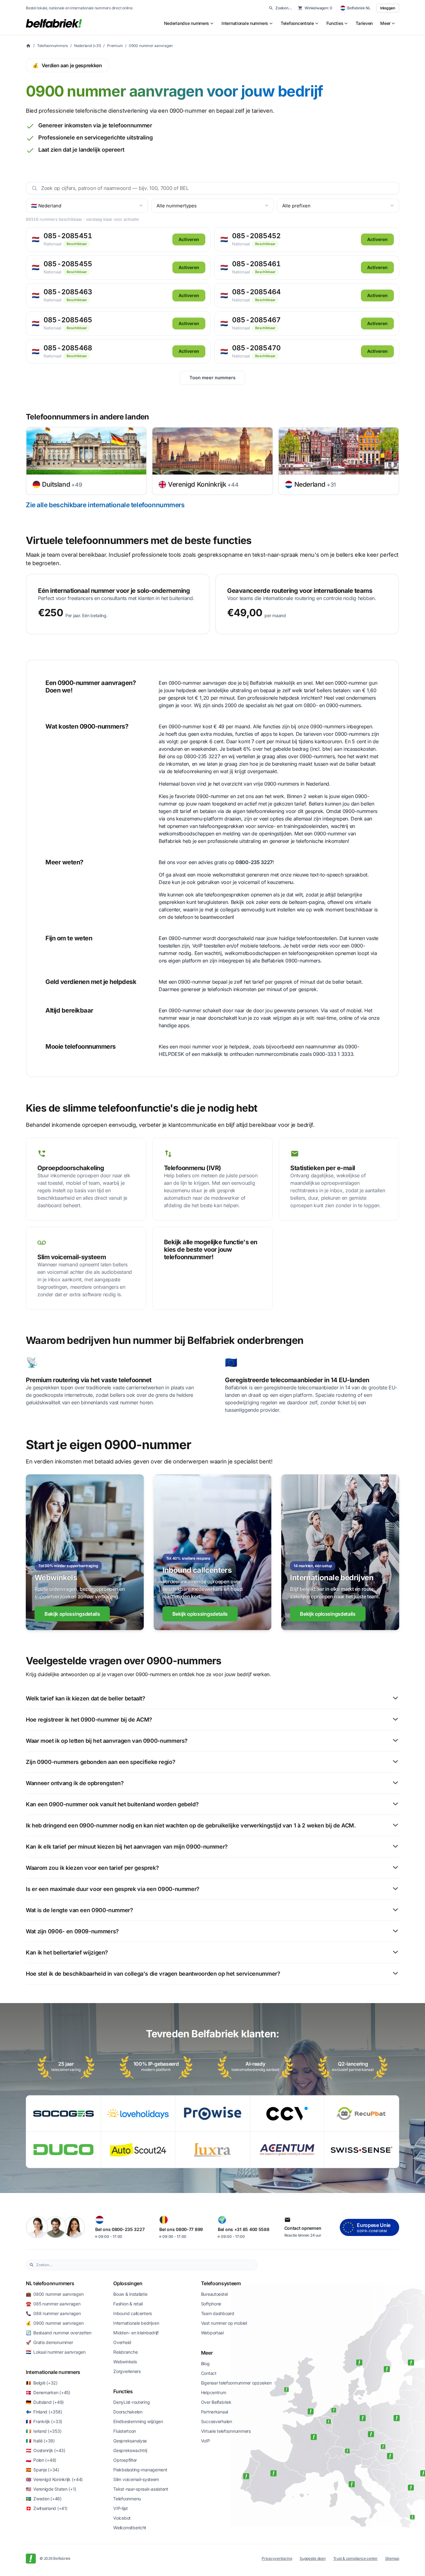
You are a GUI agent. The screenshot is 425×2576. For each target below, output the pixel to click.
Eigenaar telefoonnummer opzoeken (236, 2383)
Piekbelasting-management (140, 2470)
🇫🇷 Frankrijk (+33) (44, 2421)
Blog (205, 2363)
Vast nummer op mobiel (224, 2323)
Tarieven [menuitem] (364, 23)
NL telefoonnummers (50, 2283)
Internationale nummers (53, 2372)
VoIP (205, 2441)
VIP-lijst (120, 2508)
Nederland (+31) (87, 46)
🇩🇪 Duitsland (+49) (45, 2402)
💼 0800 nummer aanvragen (55, 2294)
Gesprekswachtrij (130, 2450)
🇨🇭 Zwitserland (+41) (47, 2508)
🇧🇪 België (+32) (42, 2383)
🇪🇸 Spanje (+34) (42, 2470)
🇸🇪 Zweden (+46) (44, 2499)
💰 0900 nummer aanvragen (55, 2323)
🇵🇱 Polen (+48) (41, 2460)
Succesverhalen (217, 2421)
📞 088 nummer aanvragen (53, 2313)
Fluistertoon (125, 2431)
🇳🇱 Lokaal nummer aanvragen (56, 2352)
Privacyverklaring (277, 2558)
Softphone (211, 2304)
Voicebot (122, 2518)
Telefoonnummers (52, 46)
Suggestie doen (313, 2558)
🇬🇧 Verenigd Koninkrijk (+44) (54, 2479)
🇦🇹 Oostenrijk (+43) (46, 2450)
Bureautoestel (214, 2294)
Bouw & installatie (130, 2294)
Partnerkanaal (215, 2412)
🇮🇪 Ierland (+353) (44, 2431)
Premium (115, 46)
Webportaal (212, 2333)
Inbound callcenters (133, 2313)
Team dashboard (218, 2313)
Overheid (122, 2342)
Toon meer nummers (213, 378)
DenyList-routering (131, 2402)
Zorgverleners (127, 2371)
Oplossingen (128, 2283)
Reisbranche (125, 2352)
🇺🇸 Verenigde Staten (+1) (51, 2489)
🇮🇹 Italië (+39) (40, 2441)
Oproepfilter (125, 2460)
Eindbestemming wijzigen (138, 2421)
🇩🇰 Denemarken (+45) (48, 2392)
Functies (123, 2391)
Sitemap (392, 2558)
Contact (209, 2373)
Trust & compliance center (355, 2558)
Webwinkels (125, 2362)
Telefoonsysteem (221, 2283)
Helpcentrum (214, 2392)
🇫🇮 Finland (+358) (44, 2412)
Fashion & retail (128, 2304)
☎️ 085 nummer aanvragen (53, 2304)
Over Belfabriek (216, 2402)
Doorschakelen (128, 2412)
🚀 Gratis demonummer (49, 2342)
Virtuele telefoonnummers (226, 2431)
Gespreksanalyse (130, 2441)
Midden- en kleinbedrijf (136, 2333)
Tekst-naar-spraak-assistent (141, 2489)
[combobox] (145, 2265)
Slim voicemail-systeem (136, 2479)
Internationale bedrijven (136, 2323)
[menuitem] (189, 23)
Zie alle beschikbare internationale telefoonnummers (105, 505)
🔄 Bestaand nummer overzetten (59, 2333)
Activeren (189, 239)
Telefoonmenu (127, 2499)
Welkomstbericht (130, 2528)
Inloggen (388, 8)
